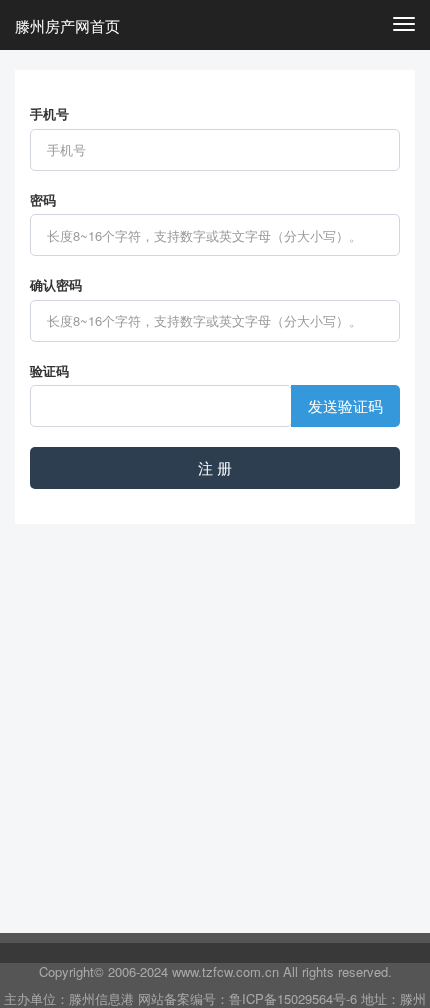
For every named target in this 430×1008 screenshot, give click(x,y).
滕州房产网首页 (67, 25)
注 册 (215, 467)
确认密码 (56, 285)
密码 (43, 200)
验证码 (49, 371)
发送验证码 (345, 405)
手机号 (49, 114)
